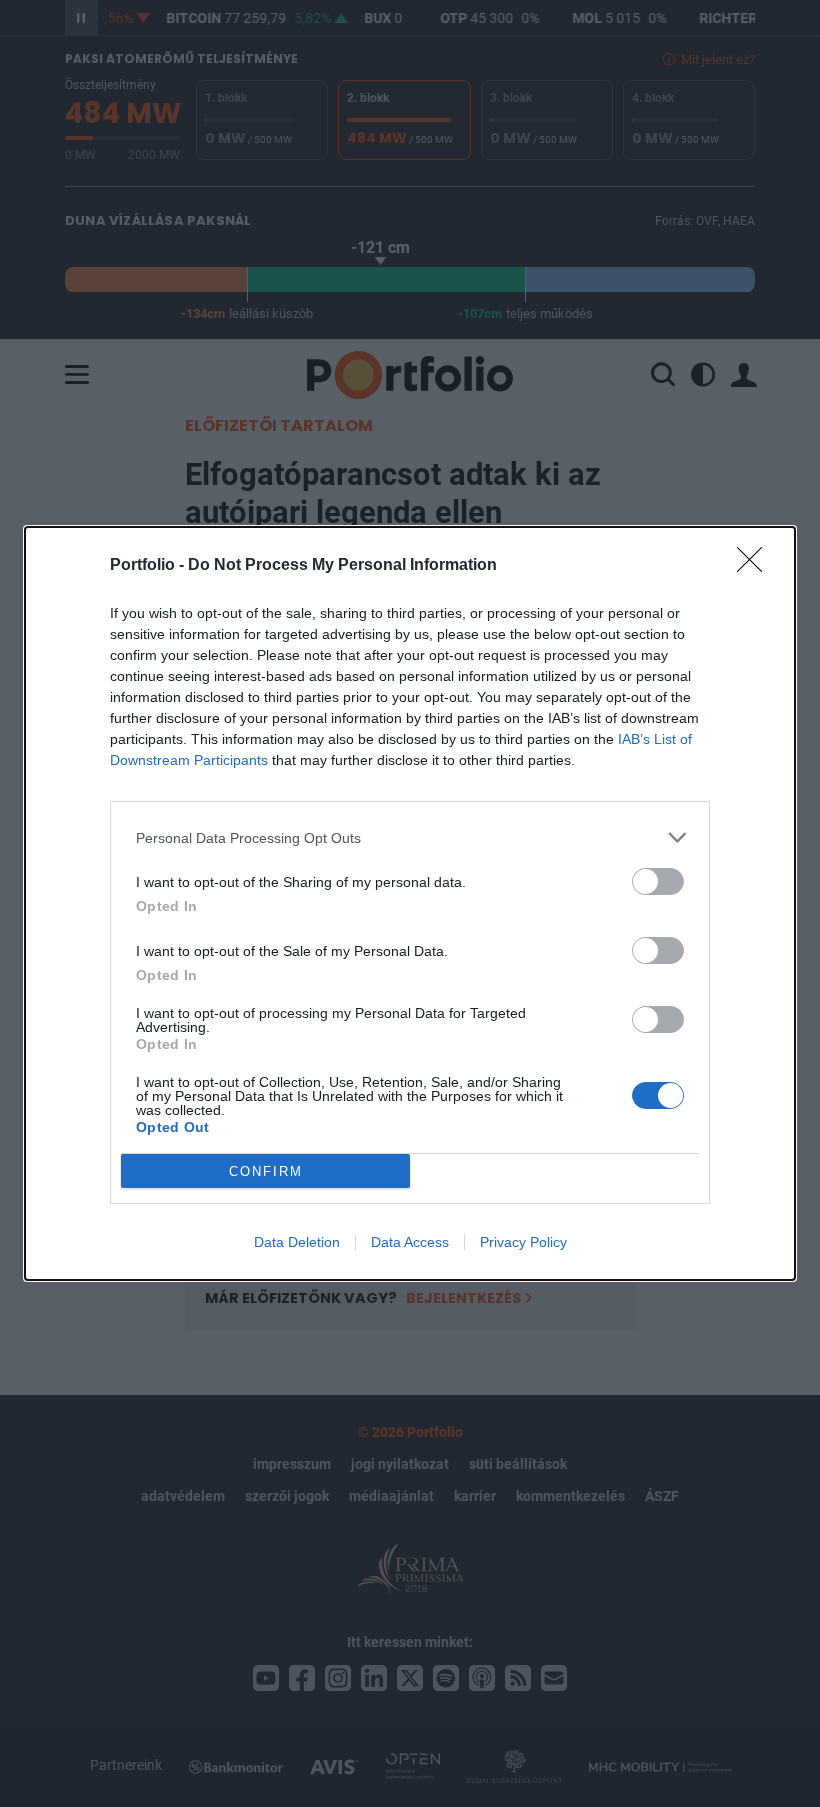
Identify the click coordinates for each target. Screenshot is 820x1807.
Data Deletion (297, 1242)
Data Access (410, 1242)
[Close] (756, 566)
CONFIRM (266, 1171)
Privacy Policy (523, 1242)
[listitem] (410, 837)
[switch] (658, 881)
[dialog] (410, 903)
